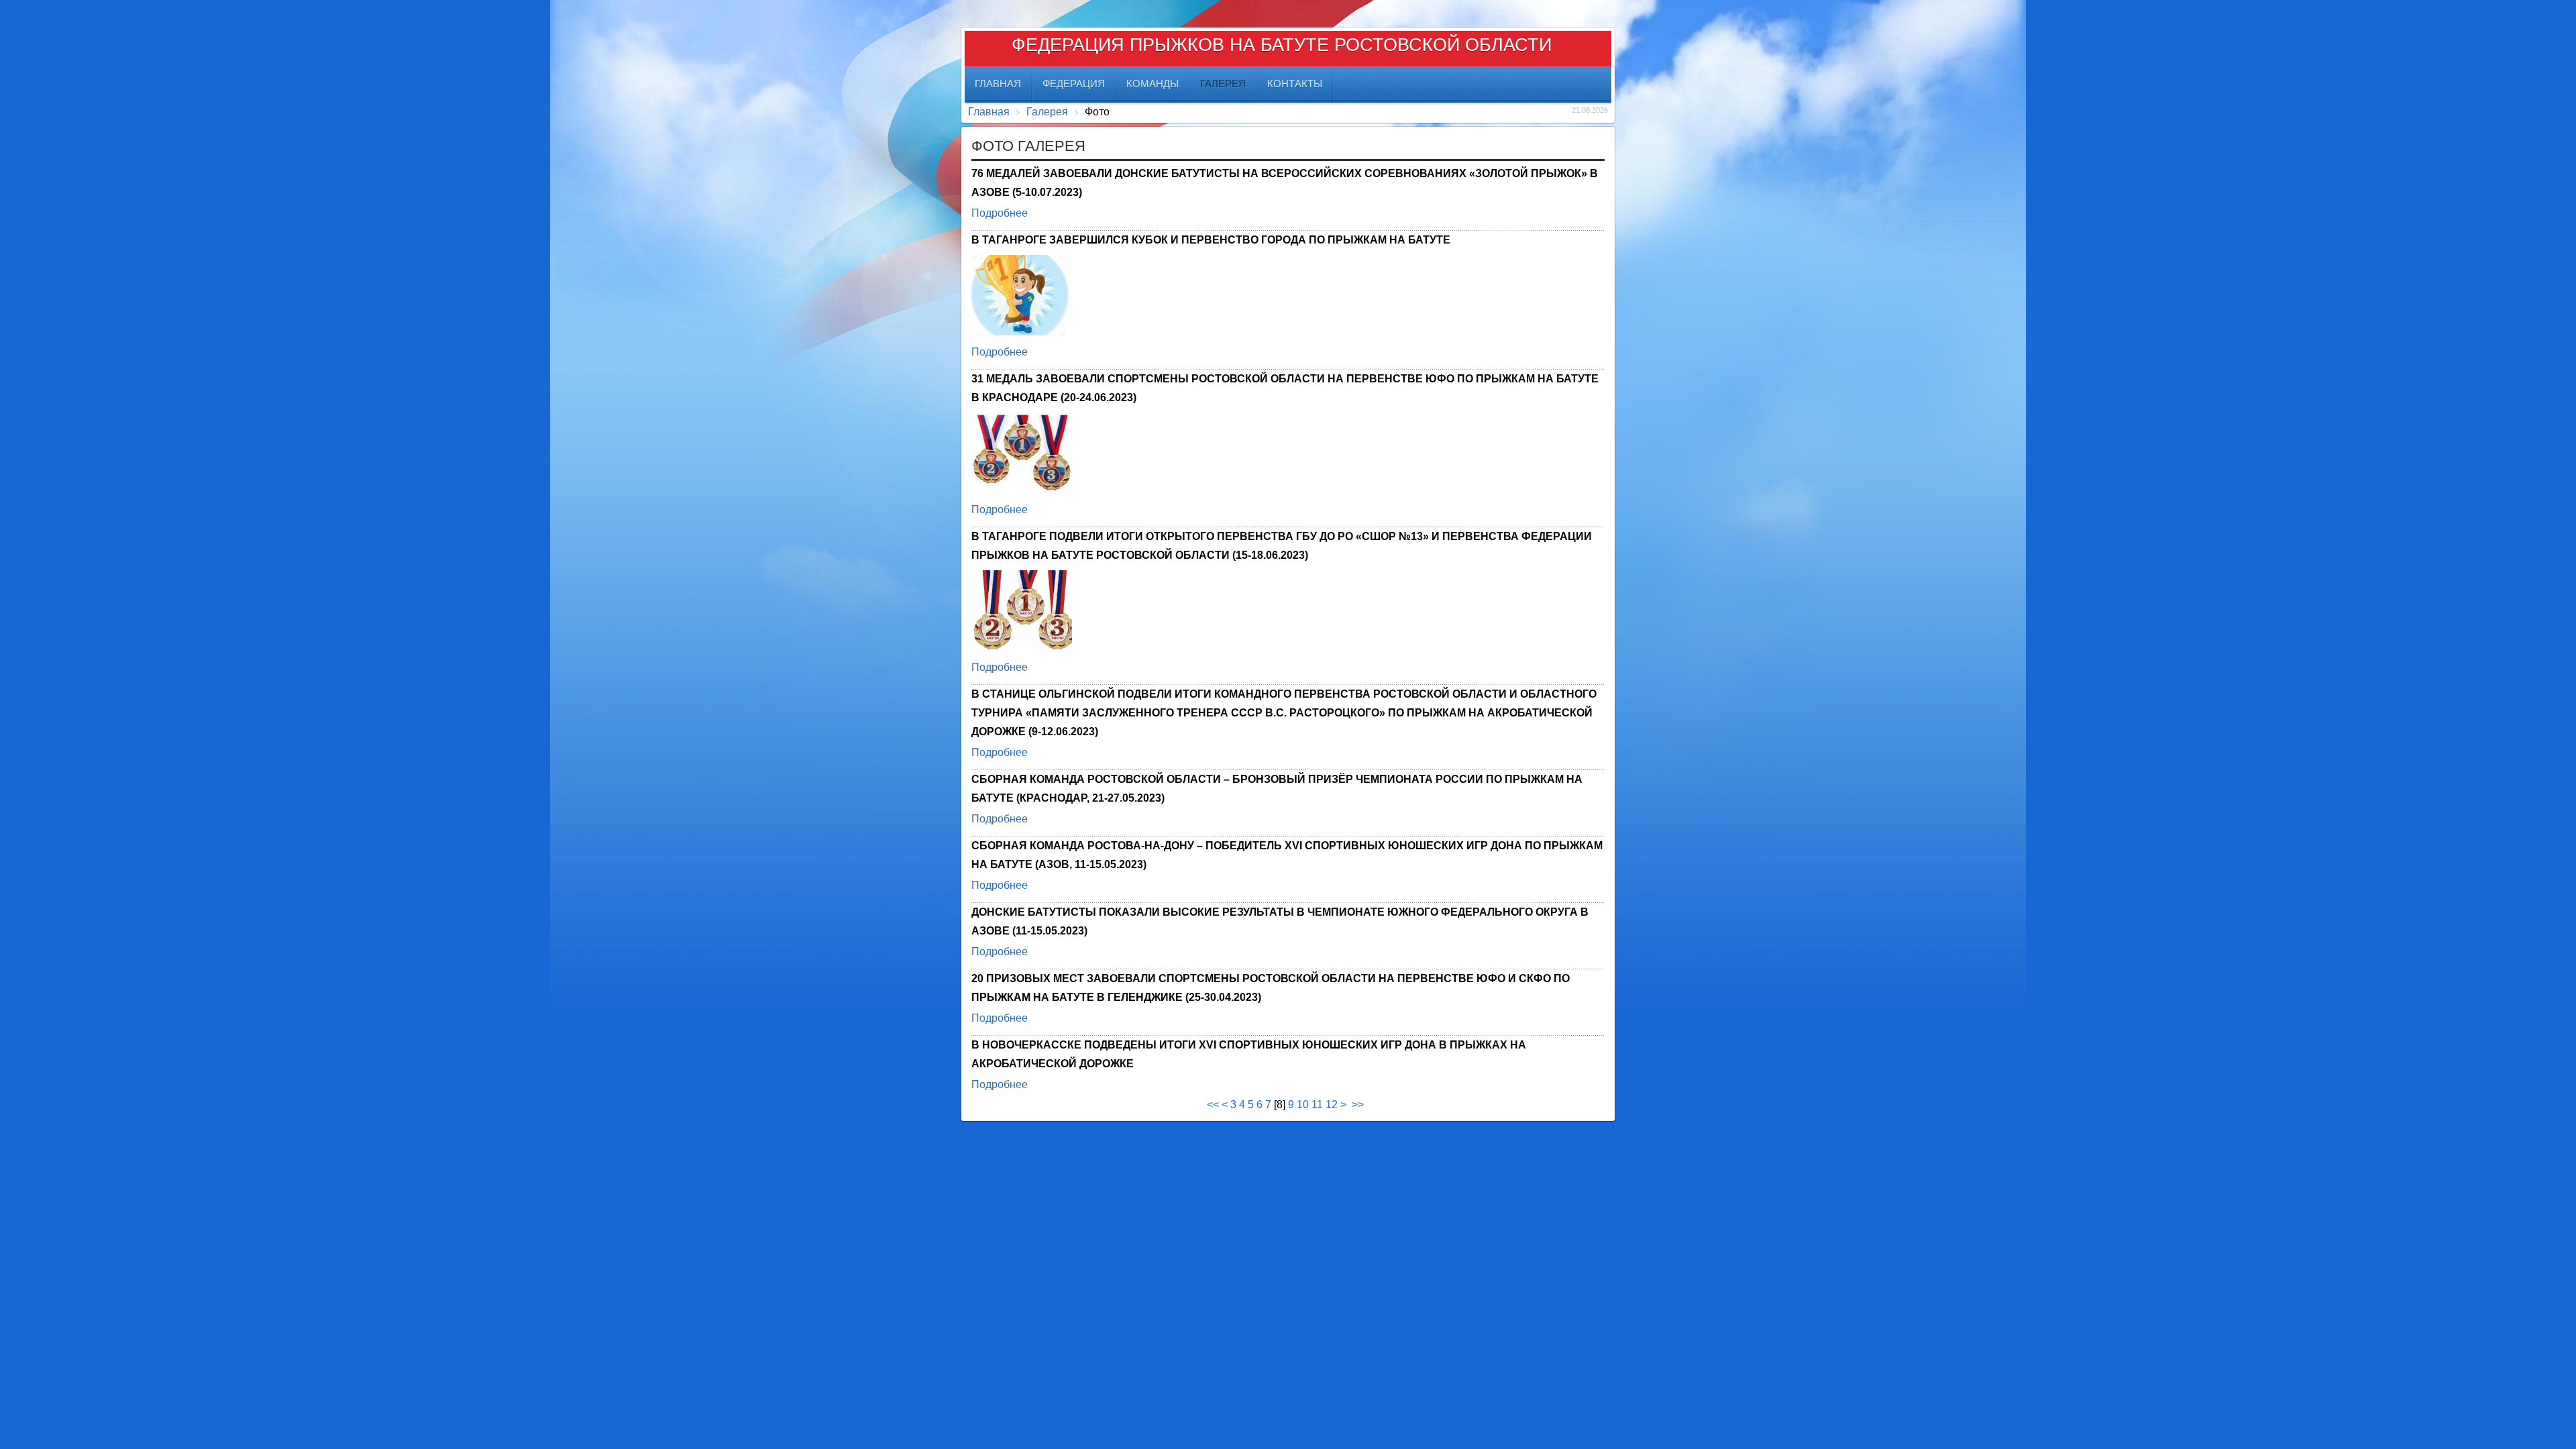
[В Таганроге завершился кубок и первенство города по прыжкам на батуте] (1022, 297)
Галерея (1047, 112)
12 (1332, 1105)
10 (1303, 1105)
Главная (989, 112)
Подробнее (1000, 213)
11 (1317, 1105)
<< (1213, 1105)
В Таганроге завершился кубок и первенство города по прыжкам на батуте (1211, 240)
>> (1359, 1105)
